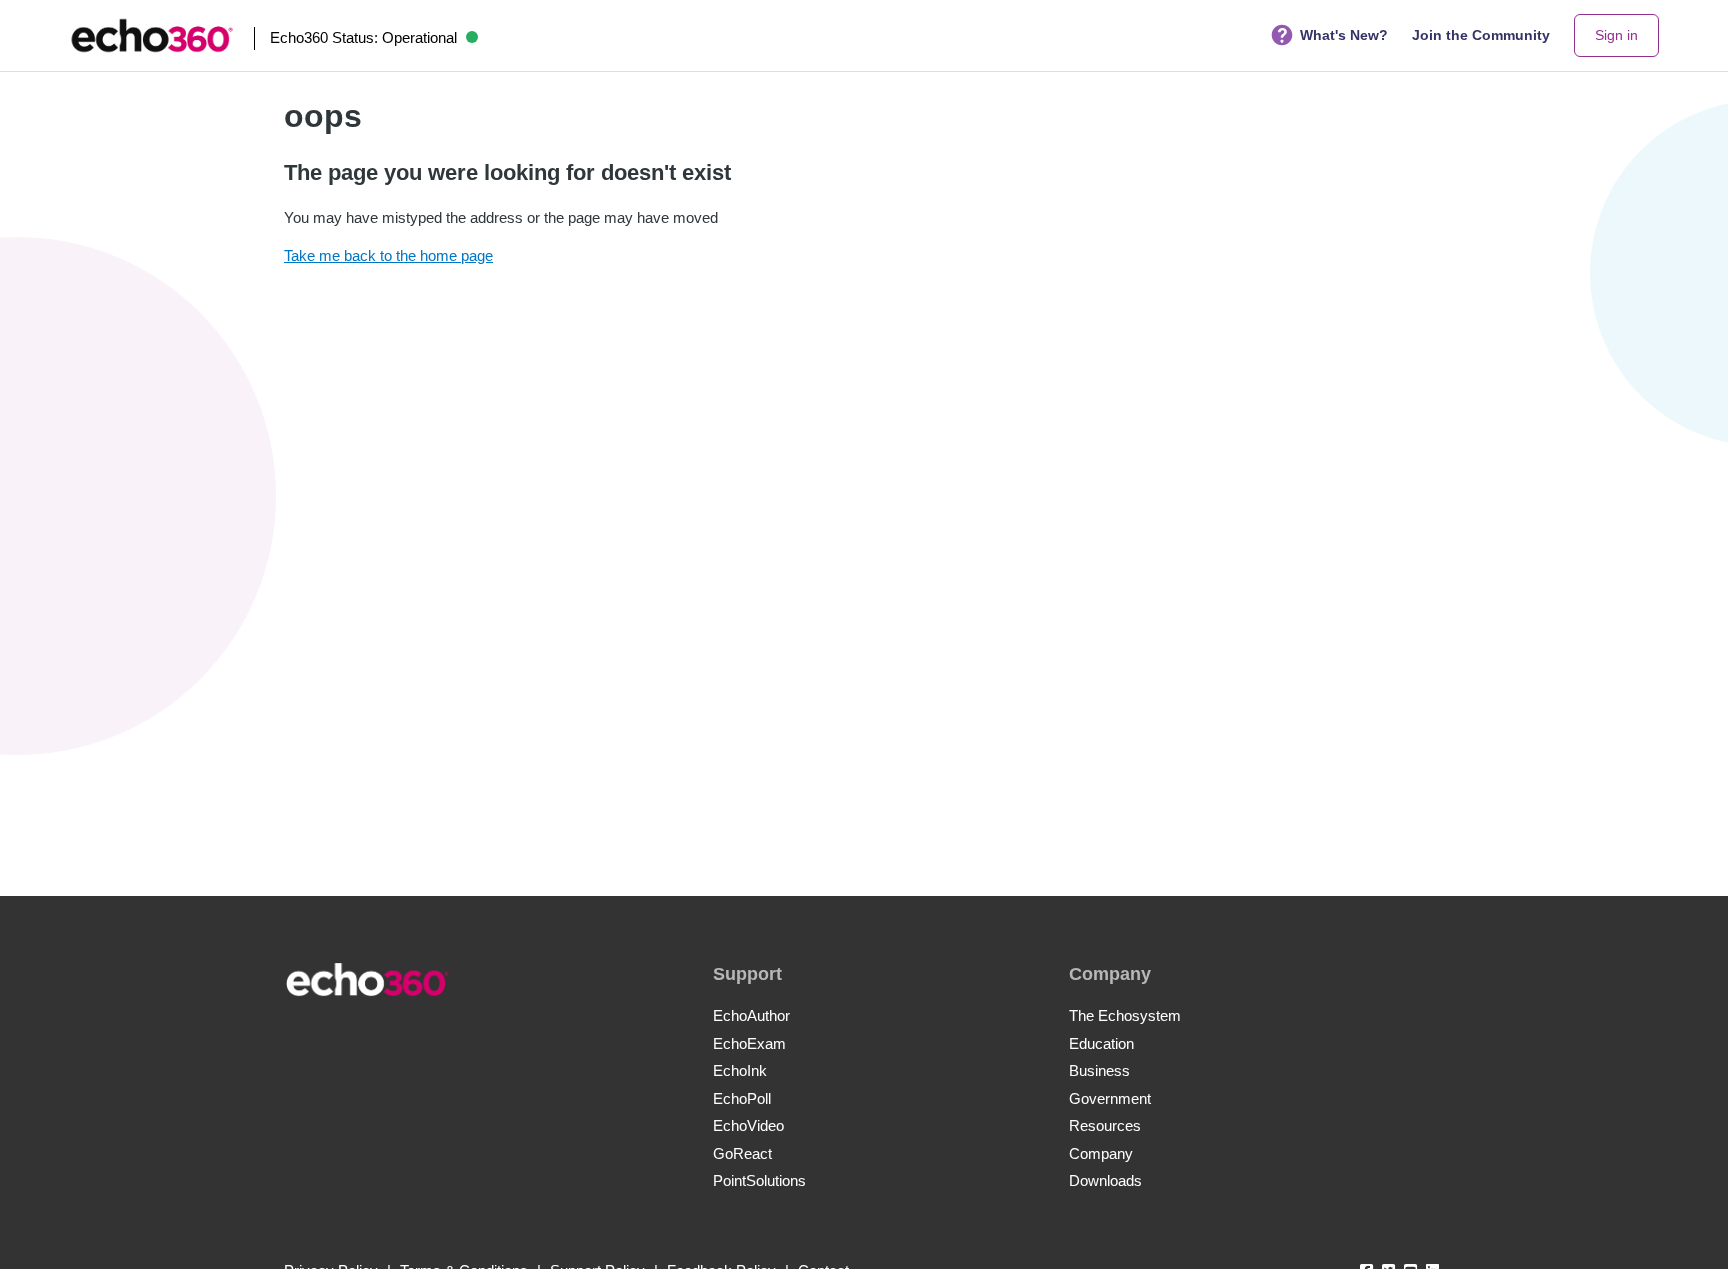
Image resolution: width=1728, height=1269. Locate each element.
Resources (1105, 1125)
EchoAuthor (751, 1015)
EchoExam (749, 1043)
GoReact (742, 1153)
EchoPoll (742, 1098)
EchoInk (740, 1070)
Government (1110, 1098)
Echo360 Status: (363, 37)
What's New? (1344, 35)
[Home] (152, 35)
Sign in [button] (1616, 35)
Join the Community (1481, 35)
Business (1099, 1070)
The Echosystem (1125, 1015)
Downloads (1105, 1180)
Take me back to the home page (388, 255)
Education (1101, 1043)
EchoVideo (748, 1125)
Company (1101, 1153)
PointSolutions (759, 1180)
